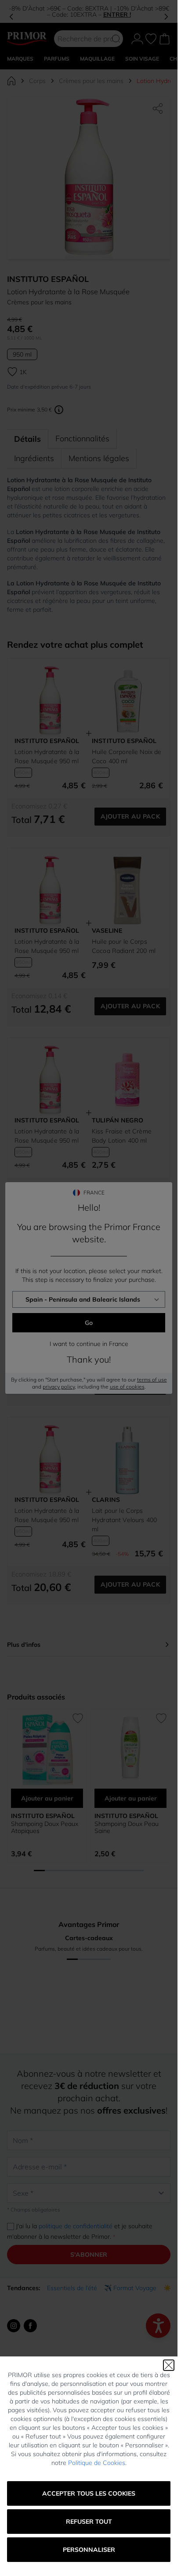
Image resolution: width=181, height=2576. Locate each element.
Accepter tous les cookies (89, 2493)
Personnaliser (89, 2550)
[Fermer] (169, 2365)
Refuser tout (89, 2522)
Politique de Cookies (97, 2463)
